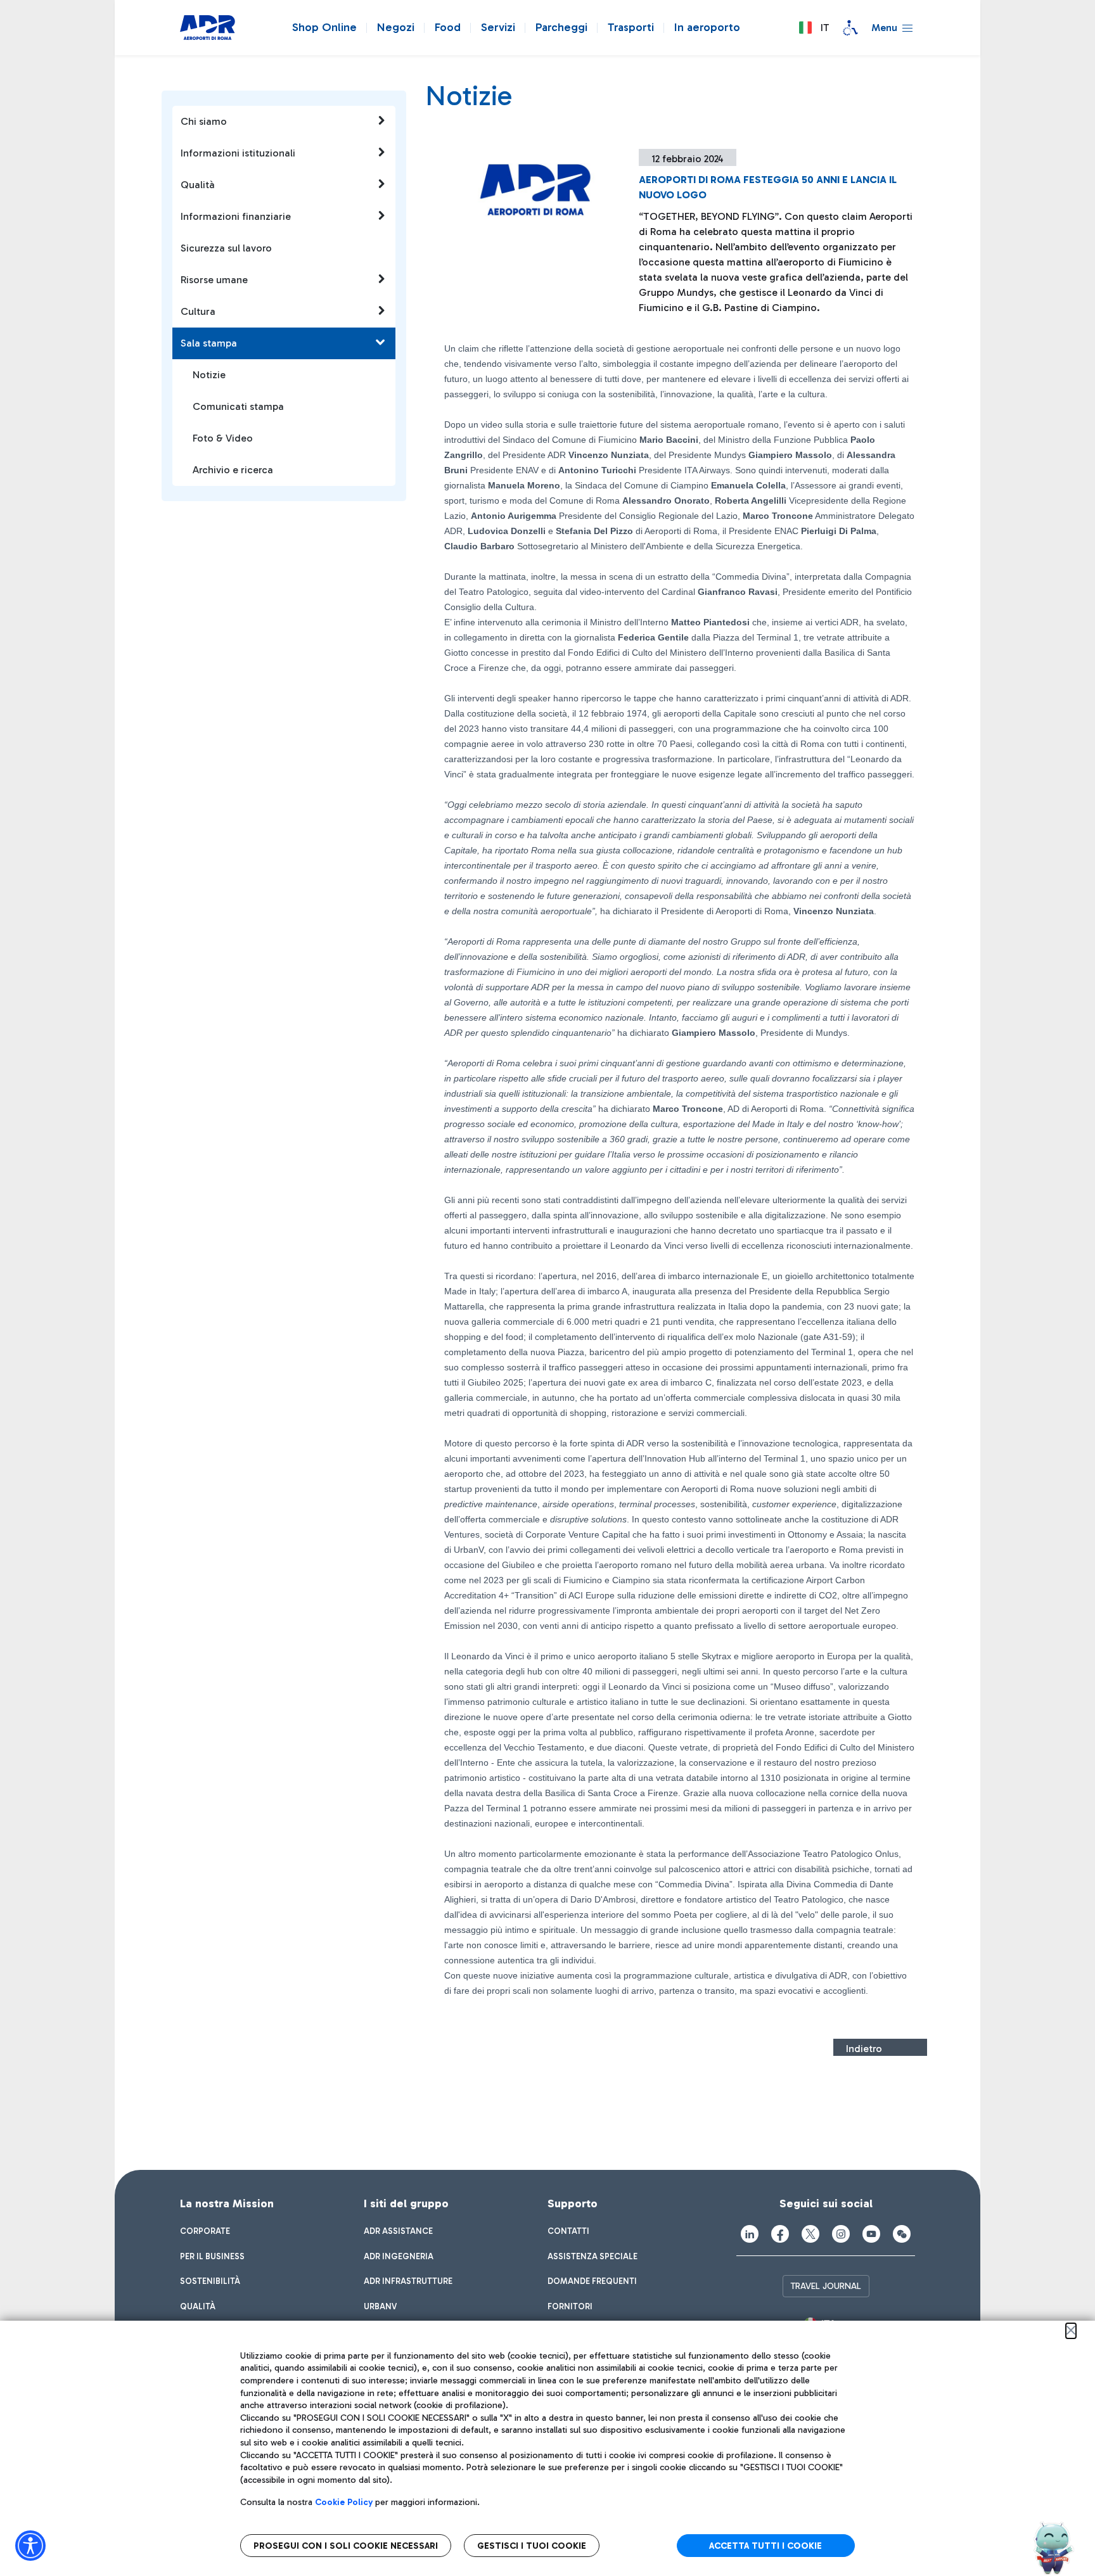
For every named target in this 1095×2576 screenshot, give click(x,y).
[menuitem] (205, 2231)
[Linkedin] (750, 2234)
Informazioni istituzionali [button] (238, 153)
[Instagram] (841, 2234)
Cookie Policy (344, 2502)
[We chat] (902, 2234)
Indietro (864, 2049)
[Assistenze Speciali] (850, 28)
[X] (810, 2234)
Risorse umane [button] (214, 280)
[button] (814, 28)
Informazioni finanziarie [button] (236, 216)
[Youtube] (871, 2234)
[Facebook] (780, 2234)
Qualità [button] (198, 185)
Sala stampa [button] (209, 343)
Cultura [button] (198, 311)
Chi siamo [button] (204, 121)
